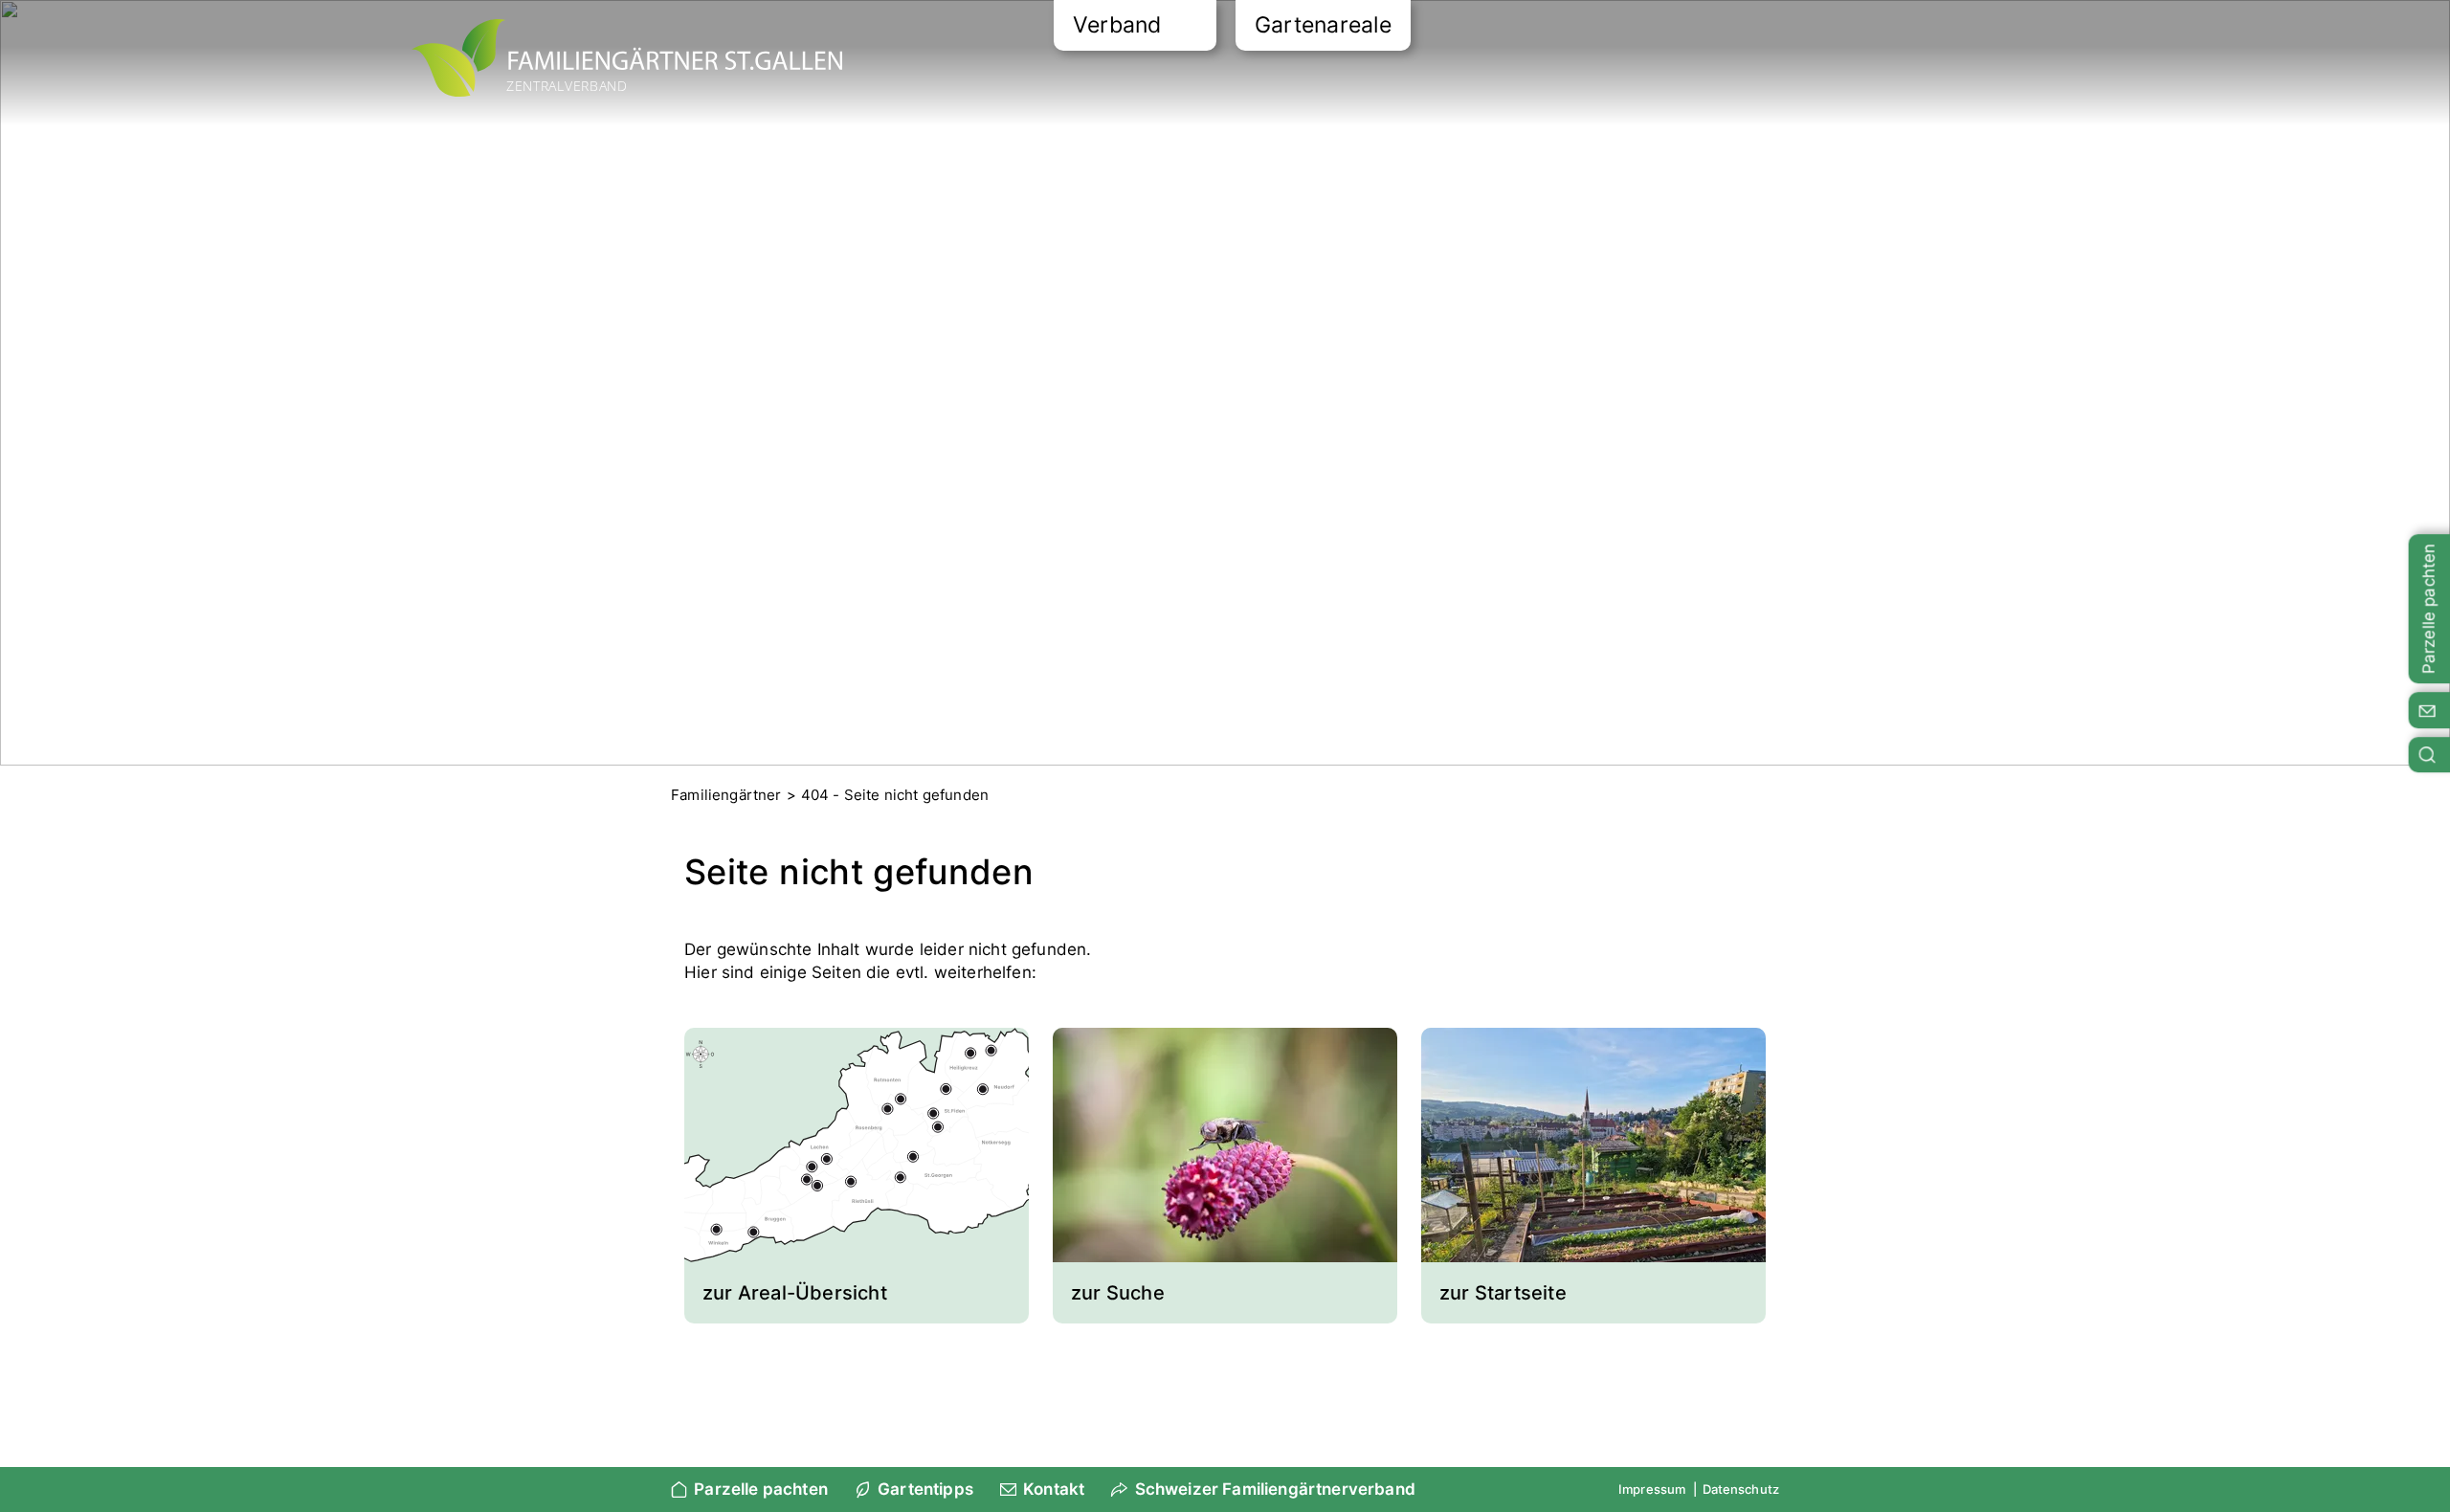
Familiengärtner (726, 795)
